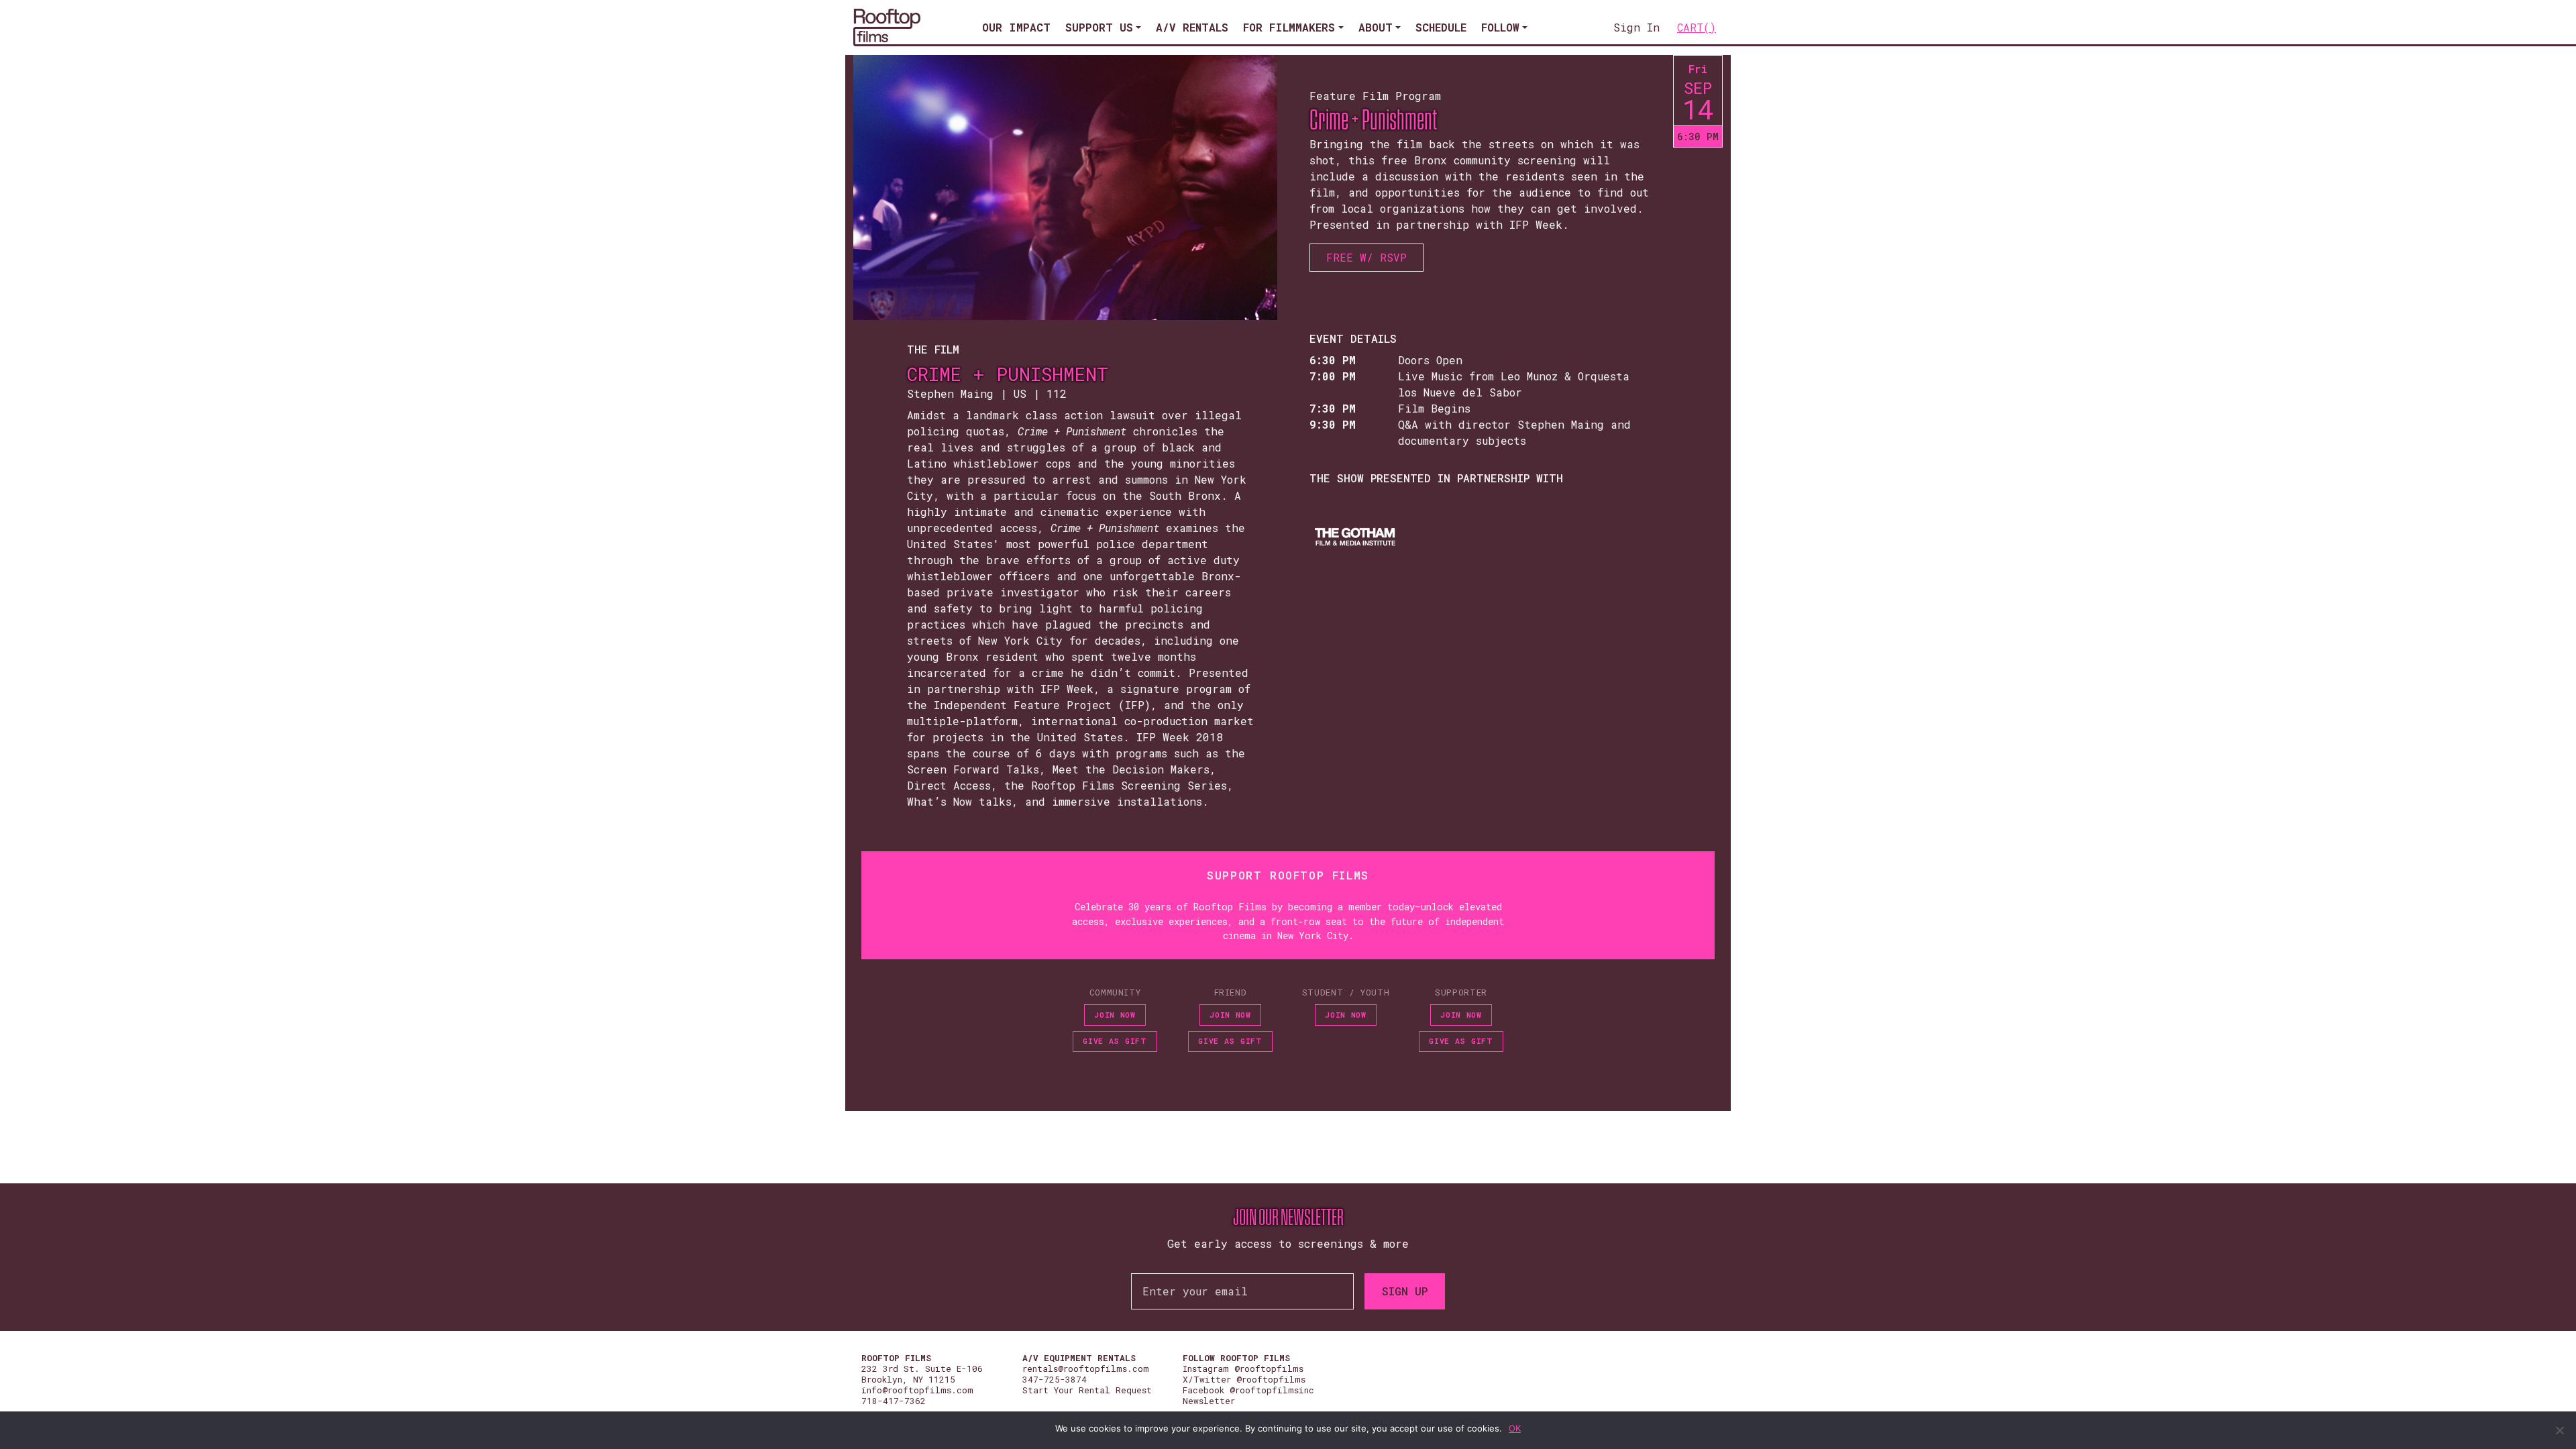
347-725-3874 (1055, 1379)
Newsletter (1209, 1401)
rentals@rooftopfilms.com (1086, 1368)
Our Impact (1016, 27)
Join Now (1115, 1015)
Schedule (1441, 27)
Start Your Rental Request (1087, 1390)
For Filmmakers (1289, 27)
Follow (1500, 27)
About (1376, 27)
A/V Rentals (1192, 27)
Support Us (1099, 27)
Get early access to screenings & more (1288, 1243)
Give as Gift (1115, 1041)
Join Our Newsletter (1288, 1218)
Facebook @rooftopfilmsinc (1248, 1390)
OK (1515, 1428)
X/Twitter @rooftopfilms (1244, 1379)
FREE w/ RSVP (1366, 257)
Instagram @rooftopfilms (1243, 1368)
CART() (1697, 27)
